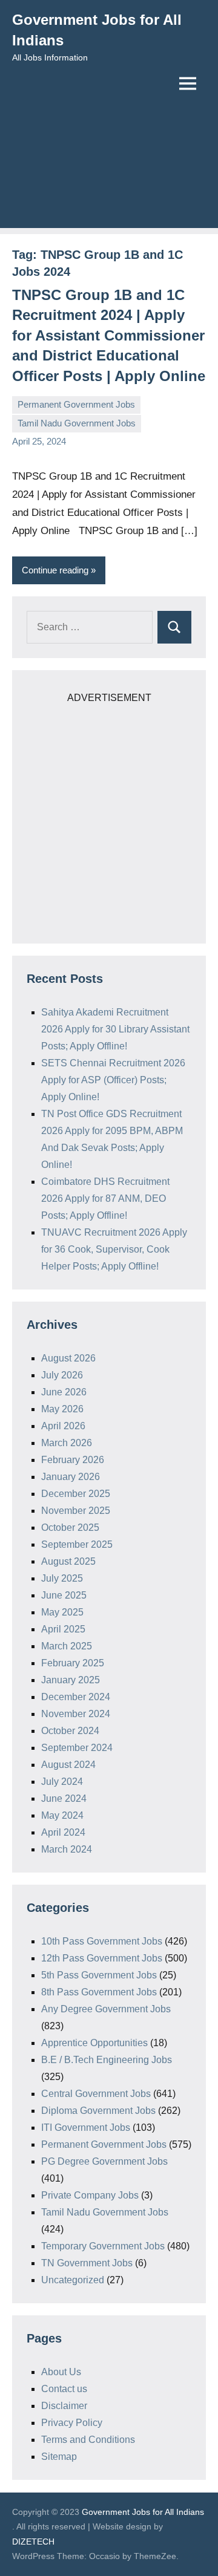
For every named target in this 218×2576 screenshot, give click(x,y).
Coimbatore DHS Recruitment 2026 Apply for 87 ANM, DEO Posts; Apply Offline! (105, 1198)
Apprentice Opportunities (94, 2043)
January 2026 (71, 1477)
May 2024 (62, 1815)
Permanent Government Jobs (76, 404)
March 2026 (67, 1443)
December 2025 (76, 1494)
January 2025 (71, 1680)
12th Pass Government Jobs (102, 1958)
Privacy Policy (72, 2423)
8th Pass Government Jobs (99, 1992)
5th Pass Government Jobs (99, 1975)
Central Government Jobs (96, 2094)
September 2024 (77, 1748)
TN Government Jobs (87, 2263)
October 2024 (70, 1731)
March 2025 (67, 1646)
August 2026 (68, 1358)
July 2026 (62, 1375)
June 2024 (64, 1798)
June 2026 (64, 1392)
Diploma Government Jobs (98, 2111)
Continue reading (55, 570)
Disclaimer (64, 2406)
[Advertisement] (109, 173)
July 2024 (62, 1782)
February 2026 (73, 1460)
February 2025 (73, 1663)
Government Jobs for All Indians (143, 2512)
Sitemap (59, 2457)
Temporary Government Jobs (103, 2246)
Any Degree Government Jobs (106, 2009)
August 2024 (68, 1765)
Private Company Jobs (90, 2195)
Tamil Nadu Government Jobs (77, 423)
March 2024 (67, 1849)
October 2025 (70, 1528)
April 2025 (63, 1629)
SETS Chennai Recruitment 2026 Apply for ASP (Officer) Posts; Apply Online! (113, 1080)
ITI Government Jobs (86, 2128)
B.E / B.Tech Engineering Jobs (107, 2060)
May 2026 (62, 1409)
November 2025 (76, 1511)
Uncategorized (73, 2280)
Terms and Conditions (88, 2440)
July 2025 (62, 1578)
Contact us (64, 2389)
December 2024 (76, 1697)
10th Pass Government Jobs (102, 1941)
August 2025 (68, 1561)
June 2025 (64, 1595)
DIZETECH (33, 2542)
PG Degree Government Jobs (104, 2161)
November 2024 (76, 1714)
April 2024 (63, 1832)
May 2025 (62, 1612)
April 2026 (63, 1426)
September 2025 (77, 1544)
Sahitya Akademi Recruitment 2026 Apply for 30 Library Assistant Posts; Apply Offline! (115, 1029)
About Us (61, 2372)
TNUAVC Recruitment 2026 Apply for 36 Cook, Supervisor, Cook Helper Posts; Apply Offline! (114, 1249)
